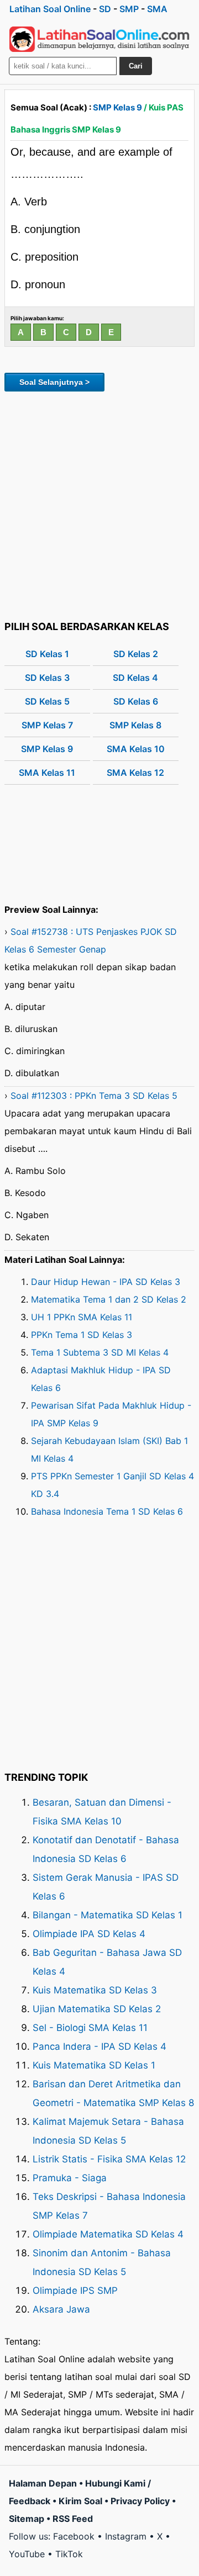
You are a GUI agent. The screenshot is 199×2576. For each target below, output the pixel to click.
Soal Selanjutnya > (54, 382)
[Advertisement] (99, 504)
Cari (136, 66)
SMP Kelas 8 (135, 725)
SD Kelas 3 (47, 678)
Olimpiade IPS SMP (75, 2291)
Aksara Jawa (61, 2309)
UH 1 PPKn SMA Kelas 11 (82, 1317)
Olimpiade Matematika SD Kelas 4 (108, 2234)
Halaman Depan (43, 2483)
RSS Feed (73, 2519)
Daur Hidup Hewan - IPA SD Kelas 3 (106, 1282)
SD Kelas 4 (135, 678)
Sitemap (27, 2519)
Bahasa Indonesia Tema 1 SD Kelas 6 (107, 1511)
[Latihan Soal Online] (99, 39)
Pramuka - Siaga (70, 2178)
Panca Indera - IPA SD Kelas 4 (99, 2046)
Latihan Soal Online (50, 9)
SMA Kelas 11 (47, 773)
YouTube (27, 2554)
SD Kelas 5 (47, 701)
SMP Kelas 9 (117, 107)
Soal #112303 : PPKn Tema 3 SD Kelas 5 (94, 1096)
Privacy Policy (140, 2501)
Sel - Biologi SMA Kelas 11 (90, 2028)
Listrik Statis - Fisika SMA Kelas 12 (109, 2159)
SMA (157, 9)
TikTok (69, 2554)
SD (105, 9)
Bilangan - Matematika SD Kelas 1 (108, 1915)
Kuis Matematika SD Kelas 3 (95, 1990)
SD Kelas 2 (136, 654)
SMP (129, 9)
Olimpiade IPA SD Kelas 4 (89, 1934)
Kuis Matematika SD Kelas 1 (94, 2065)
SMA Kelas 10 (136, 749)
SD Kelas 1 (47, 654)
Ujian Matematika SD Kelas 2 (97, 2009)
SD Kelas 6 (136, 701)
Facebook (74, 2536)
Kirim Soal (80, 2501)
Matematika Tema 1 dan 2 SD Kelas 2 (109, 1299)
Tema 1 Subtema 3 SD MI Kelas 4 (100, 1352)
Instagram (126, 2536)
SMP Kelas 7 (47, 725)
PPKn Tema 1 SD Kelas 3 (82, 1335)
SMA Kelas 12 (135, 773)
